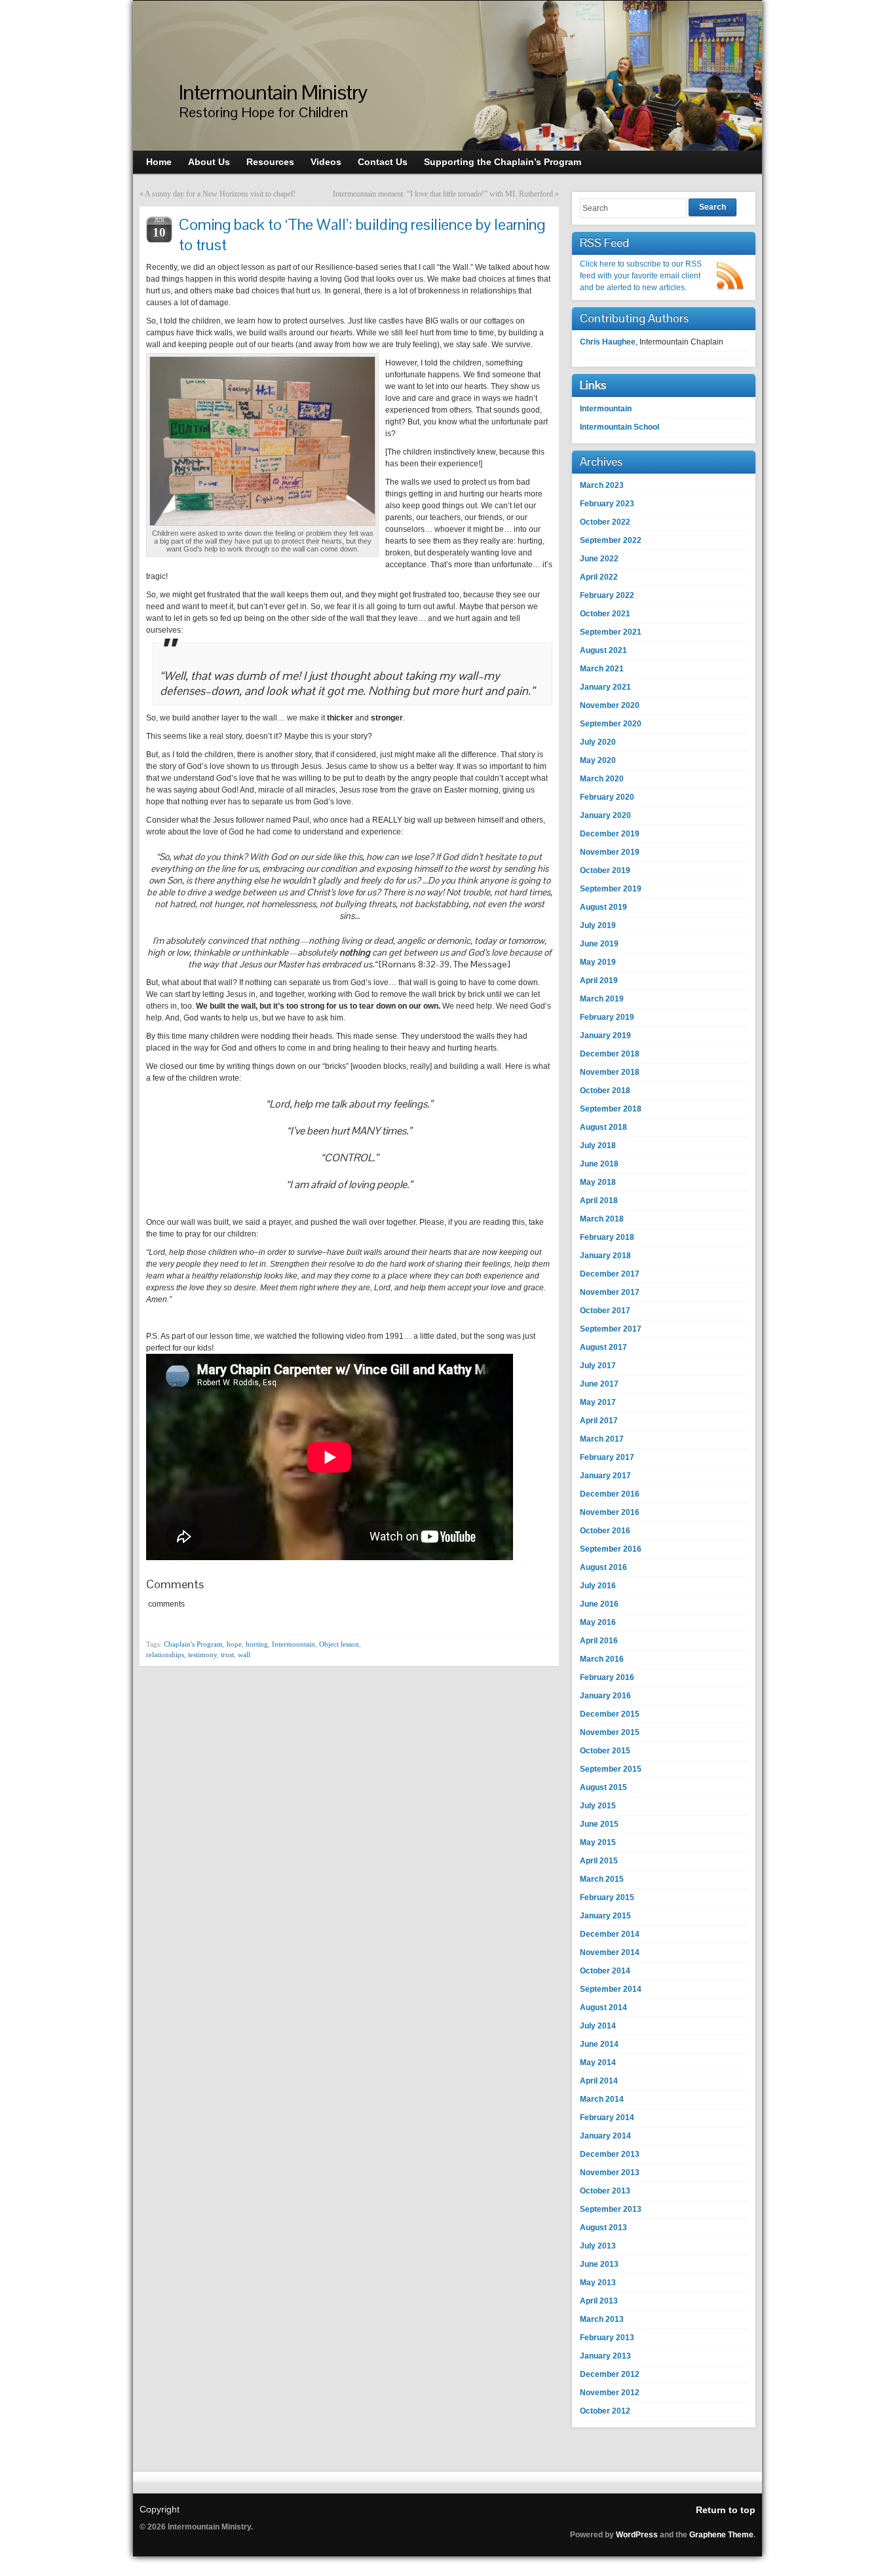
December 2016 (610, 1494)
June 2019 (599, 944)
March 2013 (602, 2319)
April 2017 (599, 1421)
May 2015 (598, 1842)
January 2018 (605, 1256)
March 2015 (602, 1879)
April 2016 (599, 1641)
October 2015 (605, 1751)
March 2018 (602, 1219)
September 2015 (611, 1769)
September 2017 (611, 1329)
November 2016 (610, 1512)
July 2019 (598, 925)
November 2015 (610, 1732)
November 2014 (610, 1952)
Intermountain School (619, 427)
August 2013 (603, 2228)
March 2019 (602, 999)
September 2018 (611, 1109)
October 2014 (605, 1971)
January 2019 (605, 1036)
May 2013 (598, 2283)
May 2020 (598, 760)
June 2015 (599, 1824)
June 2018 (599, 1164)
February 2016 (607, 1677)
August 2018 (603, 1127)
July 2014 (598, 2026)
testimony (202, 1654)
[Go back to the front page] (447, 76)
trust (227, 1654)
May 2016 (598, 1622)
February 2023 (607, 504)
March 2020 (602, 779)
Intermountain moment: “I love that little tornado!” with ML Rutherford (443, 194)
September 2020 (611, 724)
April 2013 (599, 2301)
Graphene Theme (721, 2535)
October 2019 (605, 870)
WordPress (637, 2535)
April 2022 (599, 577)
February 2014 (607, 2118)
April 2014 (599, 2081)
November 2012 (610, 2393)
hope (234, 1644)
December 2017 (610, 1274)
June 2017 (599, 1384)
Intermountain (294, 1644)
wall (244, 1654)
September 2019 (611, 889)
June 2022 (599, 559)
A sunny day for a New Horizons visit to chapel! (220, 194)
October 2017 (605, 1311)
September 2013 (611, 2209)
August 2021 (603, 650)
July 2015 (598, 1806)
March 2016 (602, 1659)
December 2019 (610, 834)
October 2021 (605, 614)
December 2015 (610, 1714)
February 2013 (607, 2338)
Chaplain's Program (193, 1644)
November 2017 (610, 1292)
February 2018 (607, 1237)
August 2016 (603, 1567)
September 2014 (611, 1989)
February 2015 (607, 1897)
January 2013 (605, 2356)
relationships (165, 1654)
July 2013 (598, 2246)
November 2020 (610, 705)
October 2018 (605, 1091)
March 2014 (602, 2099)
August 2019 (603, 907)
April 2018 (599, 1201)
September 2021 (611, 632)
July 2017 (598, 1366)
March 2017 (602, 1439)
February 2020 (607, 797)
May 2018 (598, 1182)
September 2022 (611, 540)
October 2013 (605, 2191)
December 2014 (610, 1934)
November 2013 (610, 2173)
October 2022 (605, 522)
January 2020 (605, 815)
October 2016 (605, 1531)
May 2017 (598, 1402)
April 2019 (599, 980)
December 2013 (610, 2154)
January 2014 (605, 2136)
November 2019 (610, 852)
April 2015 (599, 1861)
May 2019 (598, 962)
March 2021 (602, 669)
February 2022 (607, 595)
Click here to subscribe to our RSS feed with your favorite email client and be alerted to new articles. (641, 276)
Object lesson (339, 1644)
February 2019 (607, 1017)
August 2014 (603, 2007)
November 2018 (610, 1072)
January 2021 (605, 687)
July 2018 (598, 1146)
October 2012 (605, 2411)
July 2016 (598, 1586)
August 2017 (603, 1347)
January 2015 (605, 1916)
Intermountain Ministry (273, 92)
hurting (257, 1644)
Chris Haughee (608, 342)
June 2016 (599, 1604)
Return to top (726, 2510)
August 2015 (603, 1787)
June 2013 (599, 2264)
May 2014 (598, 2063)
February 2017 (607, 1457)
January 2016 (605, 1696)
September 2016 (611, 1549)
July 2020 (598, 742)
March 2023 (602, 485)
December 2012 (610, 2374)
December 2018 (610, 1054)
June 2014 (599, 2044)
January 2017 (605, 1476)
